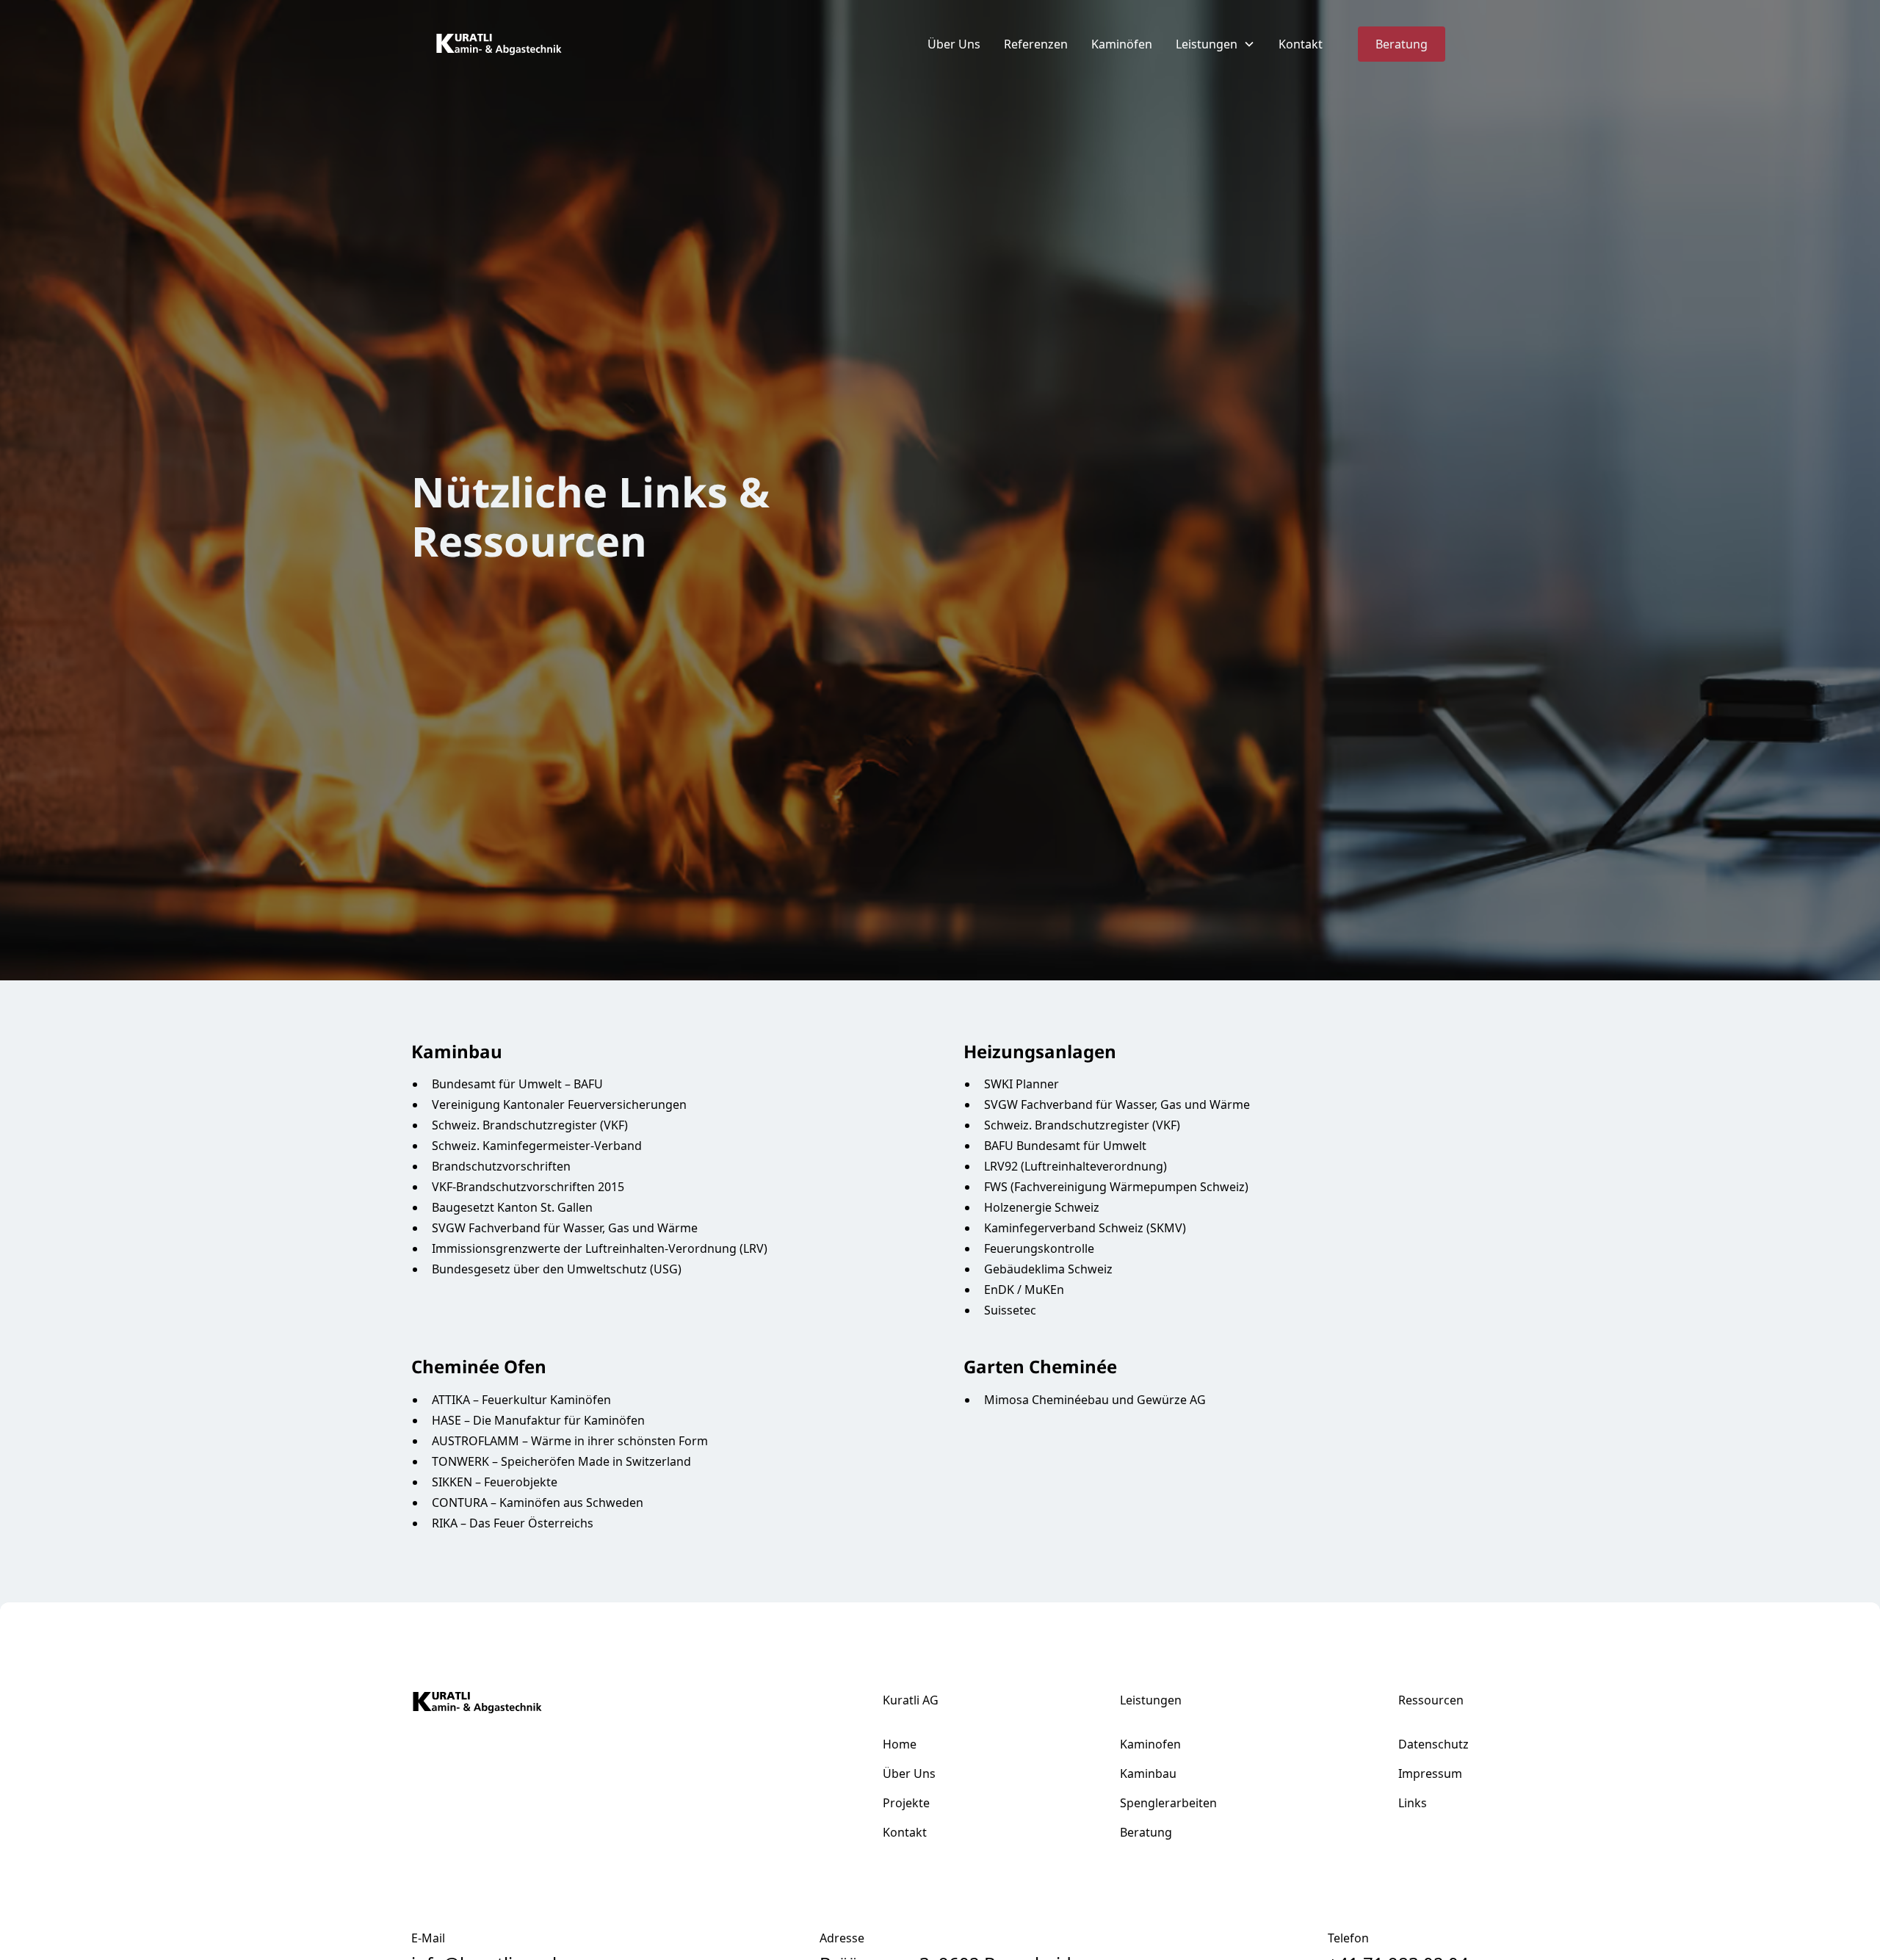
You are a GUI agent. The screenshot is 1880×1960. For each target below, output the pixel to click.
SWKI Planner (1022, 1084)
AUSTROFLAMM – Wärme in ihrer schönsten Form (570, 1441)
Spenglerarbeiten (1168, 1803)
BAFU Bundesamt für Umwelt (1065, 1146)
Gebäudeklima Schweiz (1048, 1269)
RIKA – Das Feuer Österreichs (513, 1523)
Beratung (1402, 44)
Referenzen (1036, 44)
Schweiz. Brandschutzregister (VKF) (530, 1125)
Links (1413, 1803)
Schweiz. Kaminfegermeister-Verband (537, 1146)
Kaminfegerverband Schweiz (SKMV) (1085, 1228)
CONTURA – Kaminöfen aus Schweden (538, 1502)
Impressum (1430, 1773)
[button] (1215, 44)
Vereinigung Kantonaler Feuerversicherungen (559, 1104)
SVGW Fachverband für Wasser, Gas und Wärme (565, 1228)
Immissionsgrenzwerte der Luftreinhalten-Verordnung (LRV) (600, 1248)
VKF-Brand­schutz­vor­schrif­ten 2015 (528, 1187)
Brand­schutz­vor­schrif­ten (501, 1166)
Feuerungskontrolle (1039, 1248)
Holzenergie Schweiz (1042, 1207)
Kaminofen (1150, 1744)
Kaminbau (1148, 1773)
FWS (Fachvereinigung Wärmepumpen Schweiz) (1116, 1187)
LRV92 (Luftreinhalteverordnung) (1075, 1166)
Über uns (909, 1773)
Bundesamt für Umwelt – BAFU (517, 1084)
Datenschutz (1433, 1744)
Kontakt (1301, 44)
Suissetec (1010, 1310)
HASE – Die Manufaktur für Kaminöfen (538, 1420)
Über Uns (954, 44)
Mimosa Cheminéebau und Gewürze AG (1095, 1400)
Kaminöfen (1122, 44)
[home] (499, 44)
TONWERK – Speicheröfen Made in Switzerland (561, 1461)
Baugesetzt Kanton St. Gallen (512, 1207)
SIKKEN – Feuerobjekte (495, 1482)
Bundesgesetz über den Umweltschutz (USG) (557, 1269)
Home (900, 1744)
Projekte (906, 1803)
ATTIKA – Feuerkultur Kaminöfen (521, 1400)
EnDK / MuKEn (1024, 1290)
